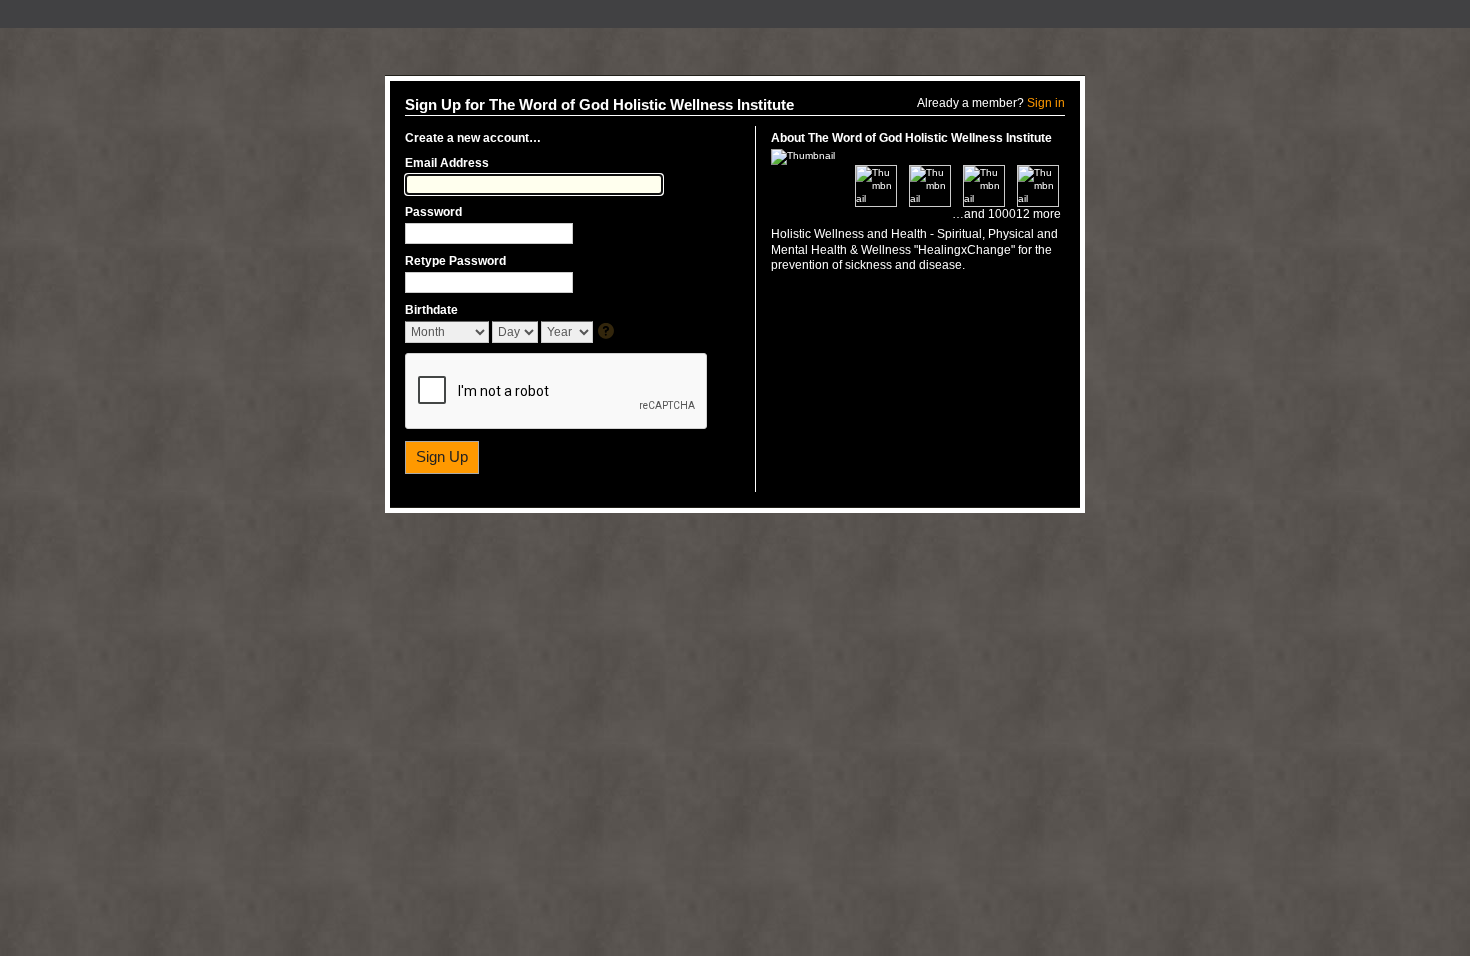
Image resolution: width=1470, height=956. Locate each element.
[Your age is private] (607, 332)
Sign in (1046, 103)
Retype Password (455, 261)
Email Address (447, 163)
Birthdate (431, 310)
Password (433, 212)
